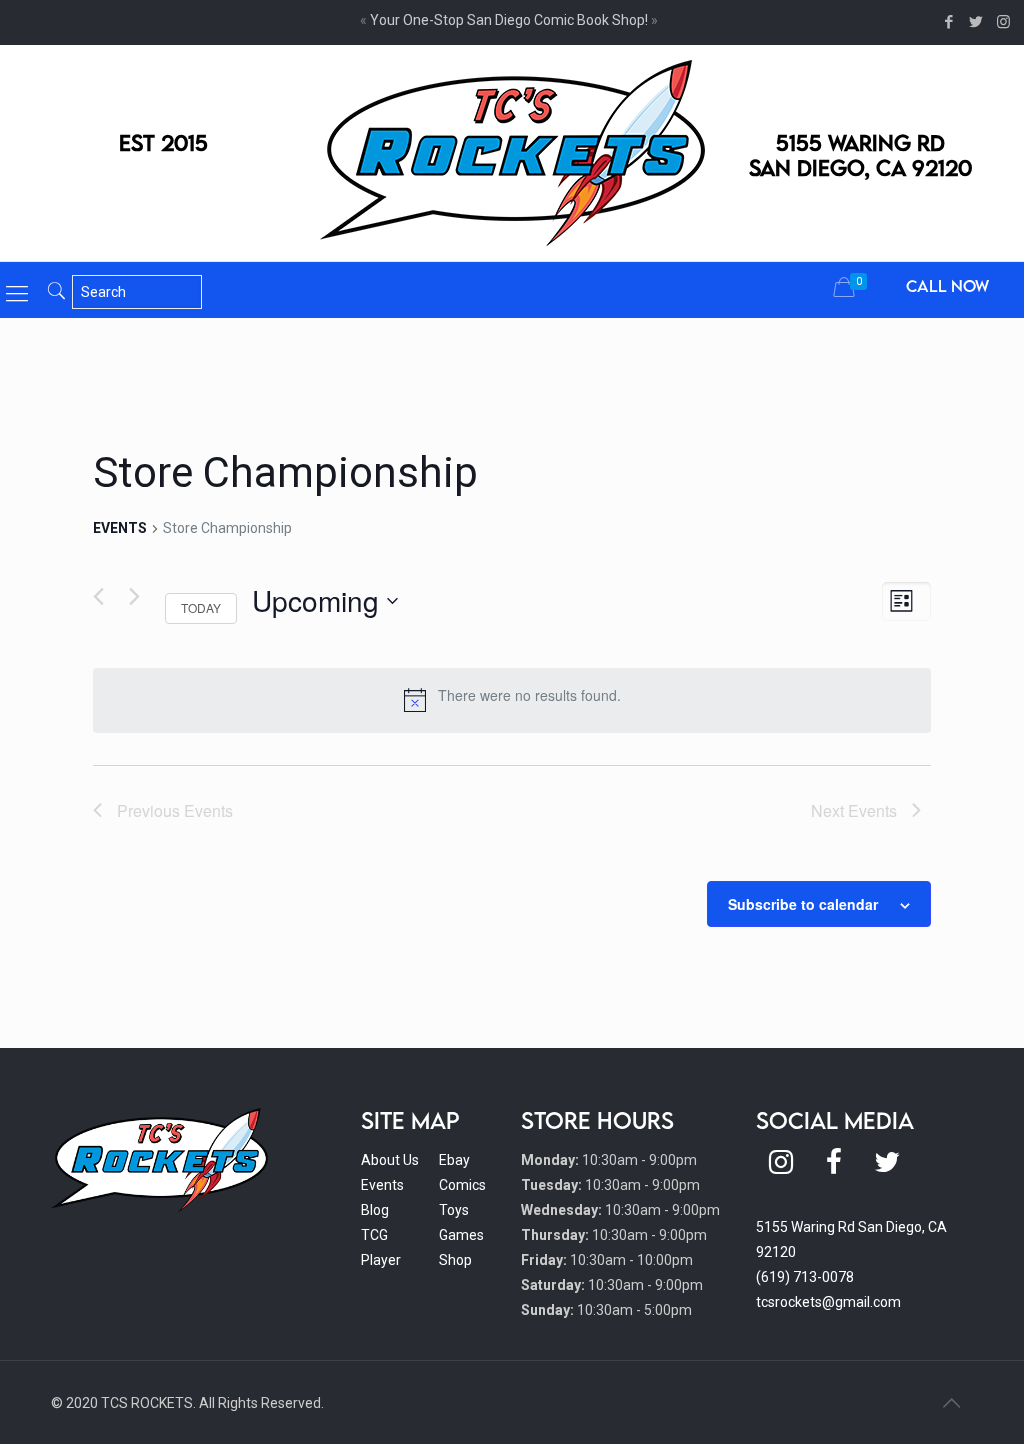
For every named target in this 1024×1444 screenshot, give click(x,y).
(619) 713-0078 (805, 1277)
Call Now (947, 286)
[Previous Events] (98, 596)
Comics (462, 1185)
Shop (455, 1260)
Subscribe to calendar (803, 904)
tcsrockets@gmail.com (828, 1302)
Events (120, 528)
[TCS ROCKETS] (512, 153)
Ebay (454, 1160)
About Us (390, 1160)
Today (201, 607)
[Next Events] (134, 596)
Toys (454, 1210)
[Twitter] (976, 22)
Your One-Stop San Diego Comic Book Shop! (509, 20)
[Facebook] (949, 22)
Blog (375, 1210)
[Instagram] (1003, 22)
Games (461, 1235)
